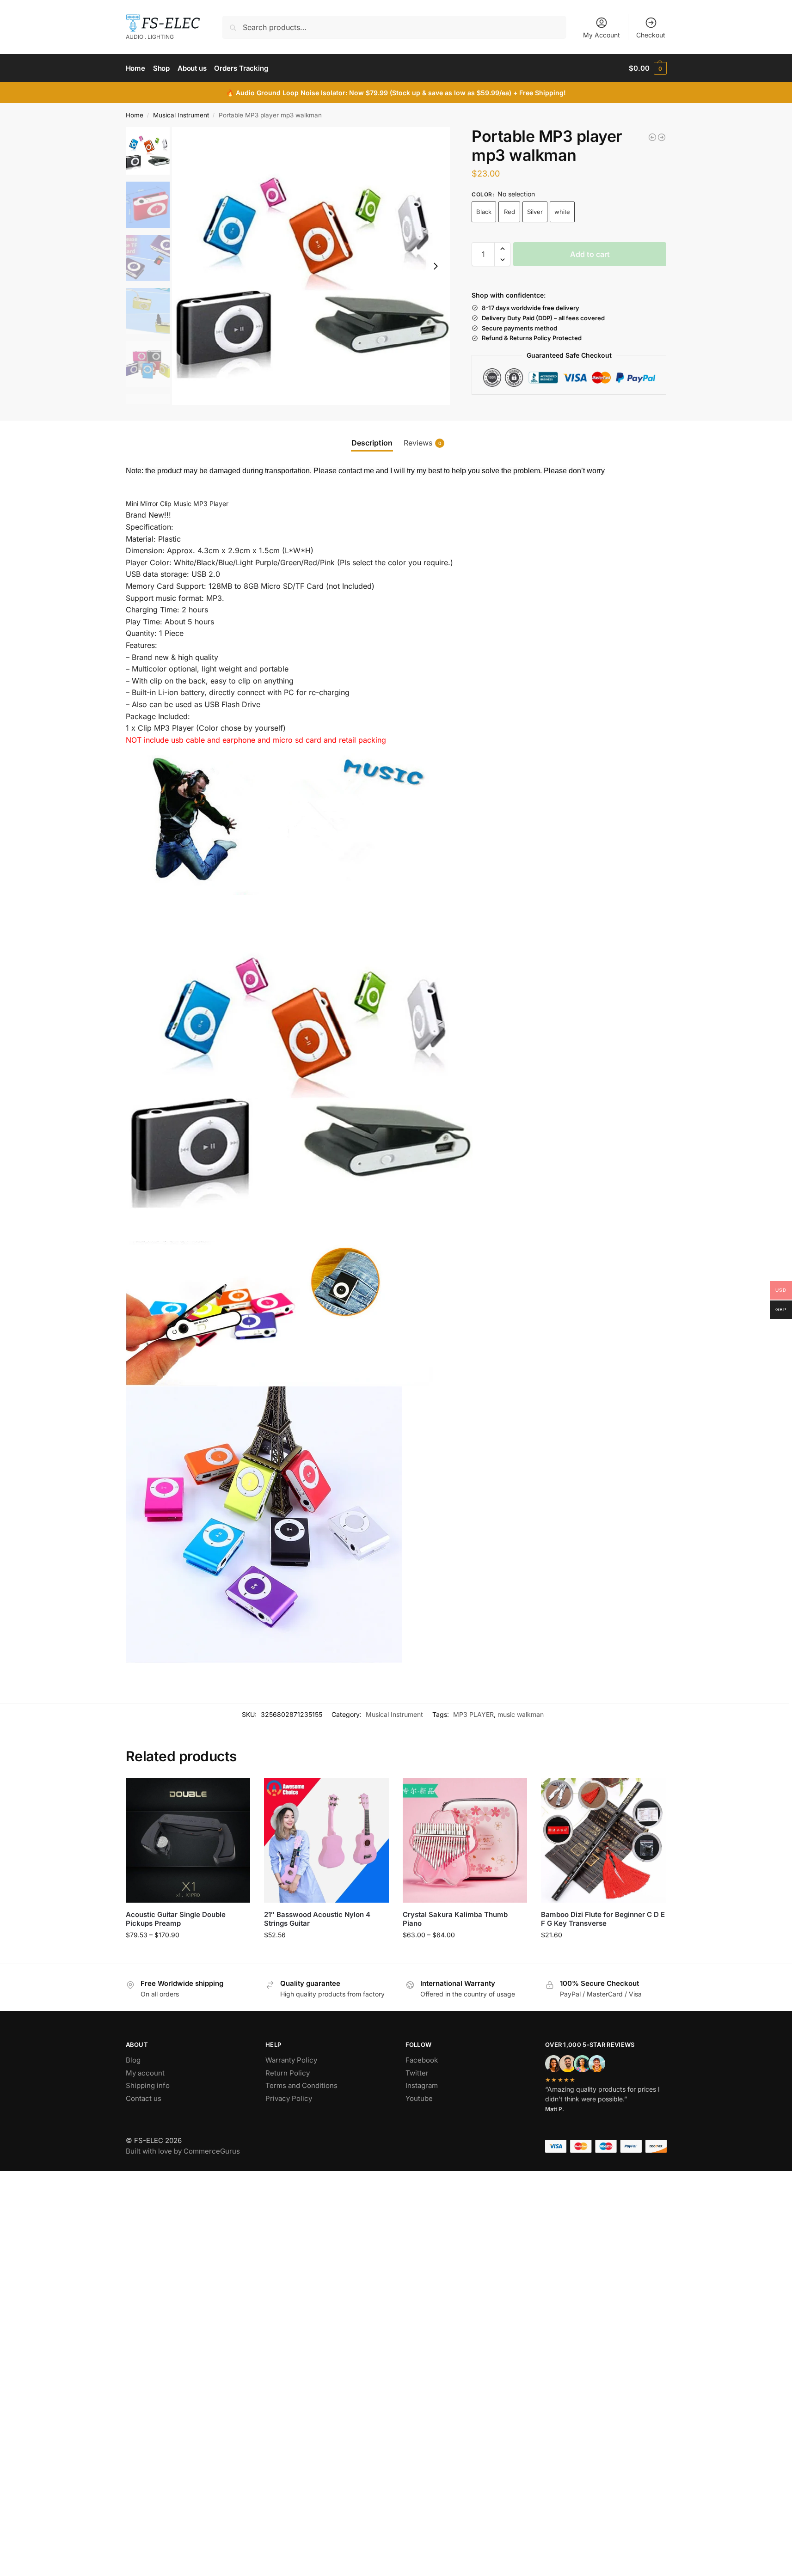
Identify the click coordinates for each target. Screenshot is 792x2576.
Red (510, 212)
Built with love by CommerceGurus (183, 2151)
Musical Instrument (181, 115)
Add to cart (590, 254)
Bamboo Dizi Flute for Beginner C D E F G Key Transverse (603, 1919)
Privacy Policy (289, 2098)
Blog (133, 2060)
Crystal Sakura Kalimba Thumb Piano (455, 1919)
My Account (602, 35)
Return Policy (288, 2073)
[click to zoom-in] (311, 266)
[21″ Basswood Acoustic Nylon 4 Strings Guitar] (326, 1840)
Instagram (422, 2085)
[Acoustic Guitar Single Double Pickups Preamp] (188, 1840)
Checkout (651, 35)
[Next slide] (436, 266)
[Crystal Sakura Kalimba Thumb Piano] (465, 1840)
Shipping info (148, 2085)
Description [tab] (372, 443)
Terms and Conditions (301, 2085)
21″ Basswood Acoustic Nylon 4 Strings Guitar (317, 1919)
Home (135, 115)
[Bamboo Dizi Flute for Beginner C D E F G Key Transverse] (603, 1840)
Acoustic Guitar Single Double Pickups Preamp (176, 1919)
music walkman (521, 1714)
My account (145, 2073)
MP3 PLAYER (473, 1714)
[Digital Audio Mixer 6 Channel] (662, 137)
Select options (188, 1954)
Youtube (419, 2098)
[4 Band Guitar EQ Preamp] (652, 137)
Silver (535, 212)
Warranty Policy (291, 2060)
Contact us (144, 2098)
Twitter (417, 2073)
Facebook (422, 2060)
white (562, 212)
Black (484, 212)
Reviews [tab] (423, 443)
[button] (648, 68)
